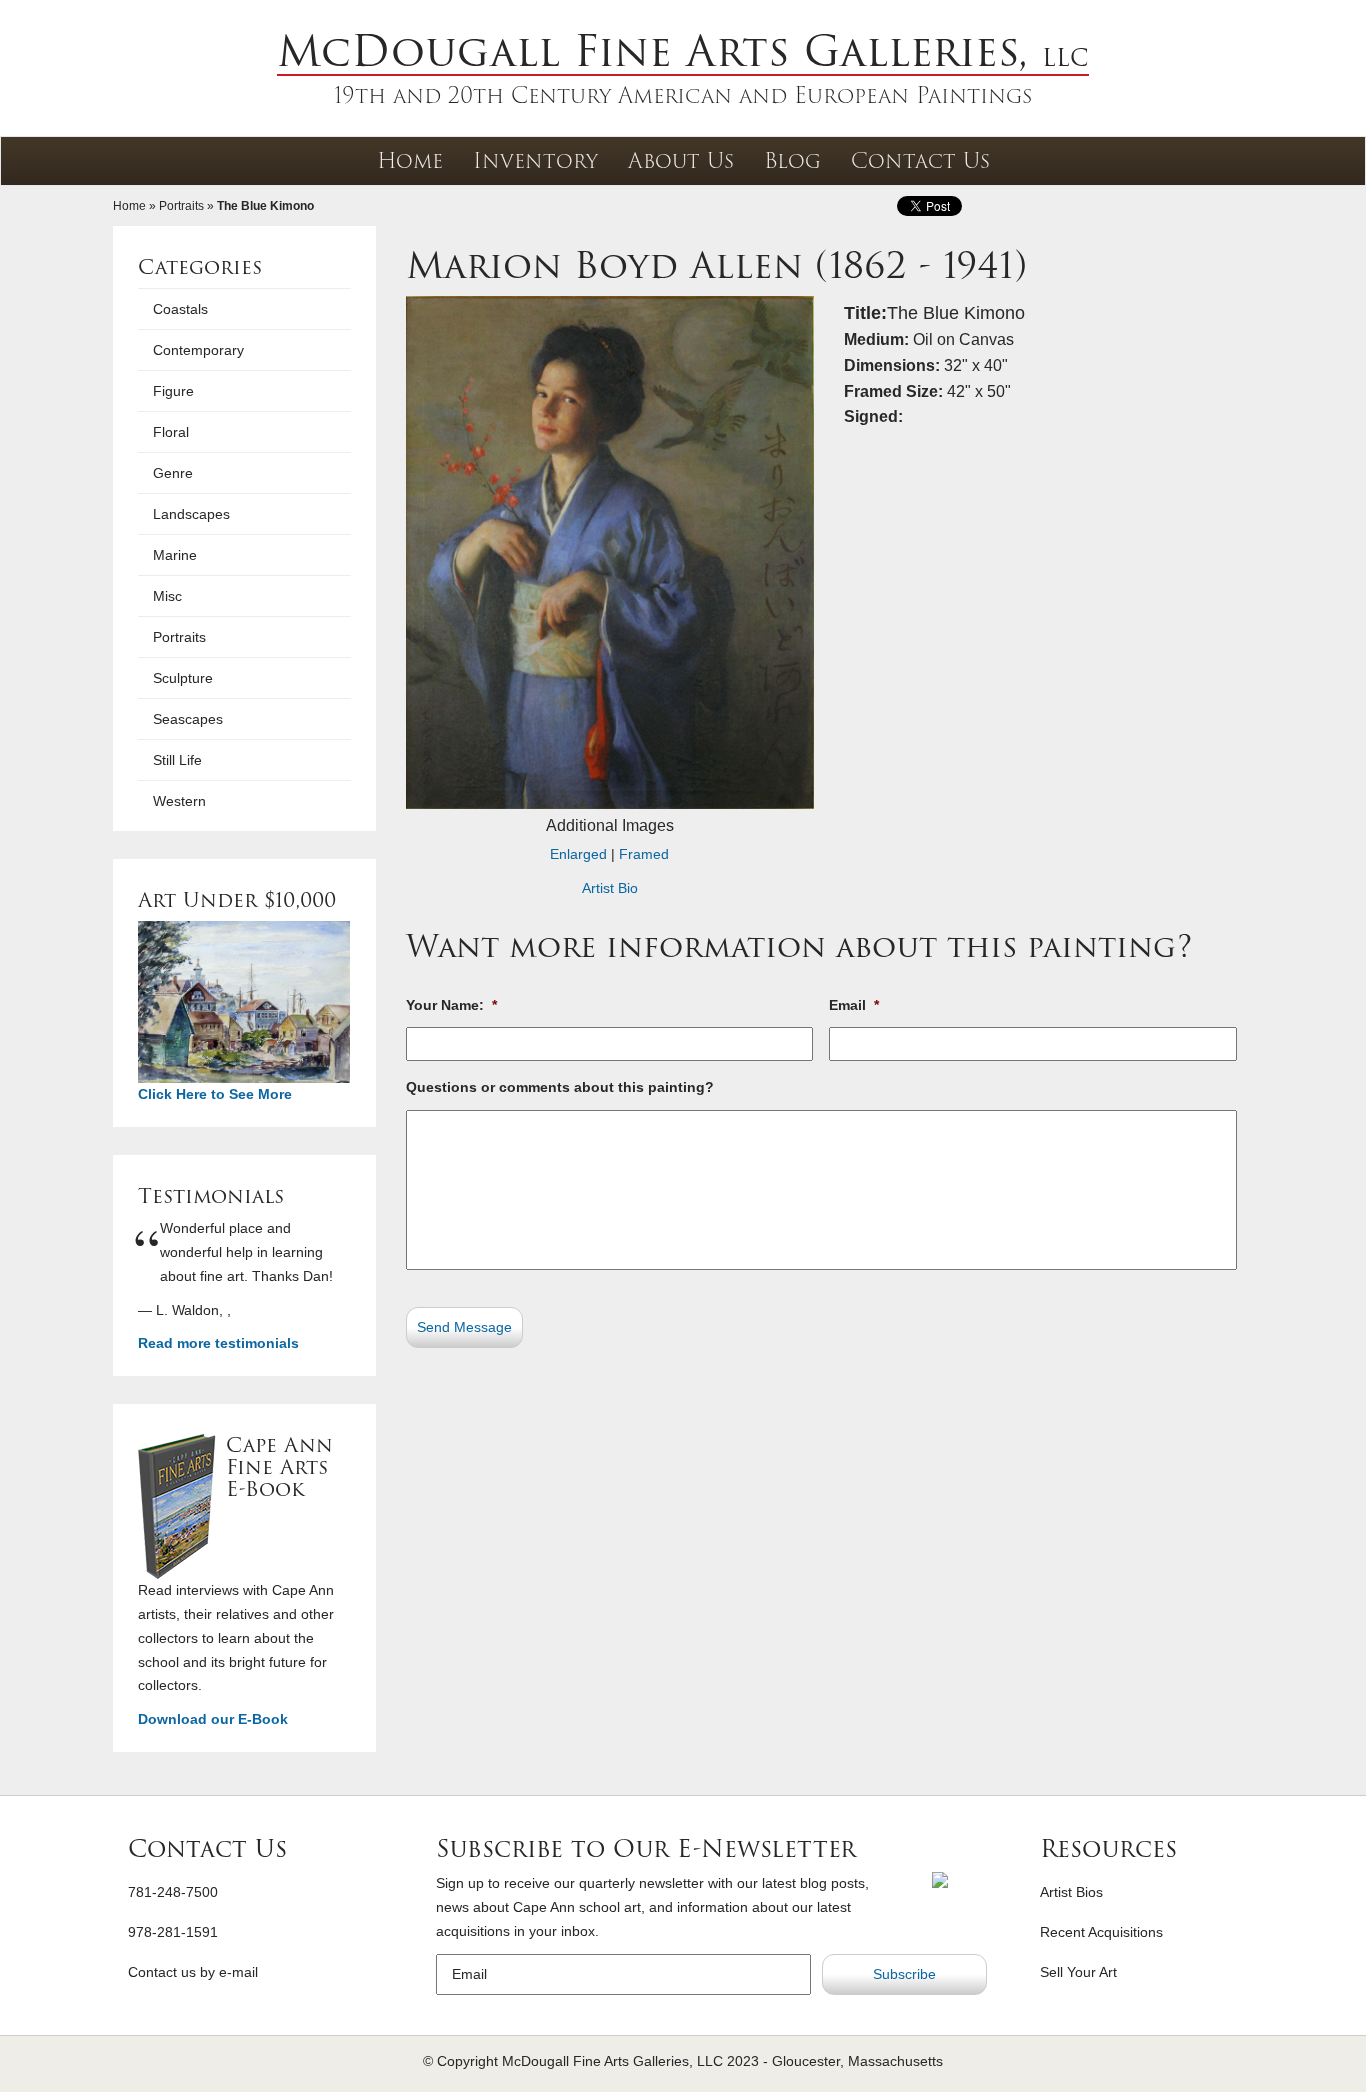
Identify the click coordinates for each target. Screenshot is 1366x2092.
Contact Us (920, 160)
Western (179, 801)
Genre (173, 473)
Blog (792, 160)
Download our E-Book (213, 1719)
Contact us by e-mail (193, 1972)
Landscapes (191, 514)
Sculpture (183, 678)
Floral (171, 432)
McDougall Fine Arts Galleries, (683, 51)
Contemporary (198, 350)
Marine (175, 555)
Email (854, 1005)
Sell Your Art (1078, 1972)
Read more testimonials (218, 1343)
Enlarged (578, 854)
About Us (681, 160)
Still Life (177, 760)
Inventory (535, 160)
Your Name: (451, 1005)
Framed (644, 854)
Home (410, 160)
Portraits (181, 206)
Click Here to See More (215, 1094)
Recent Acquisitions (1101, 1932)
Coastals (180, 309)
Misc (167, 596)
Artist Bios (1071, 1892)
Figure (173, 391)
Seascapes (188, 719)
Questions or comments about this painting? (560, 1087)
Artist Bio (610, 888)
